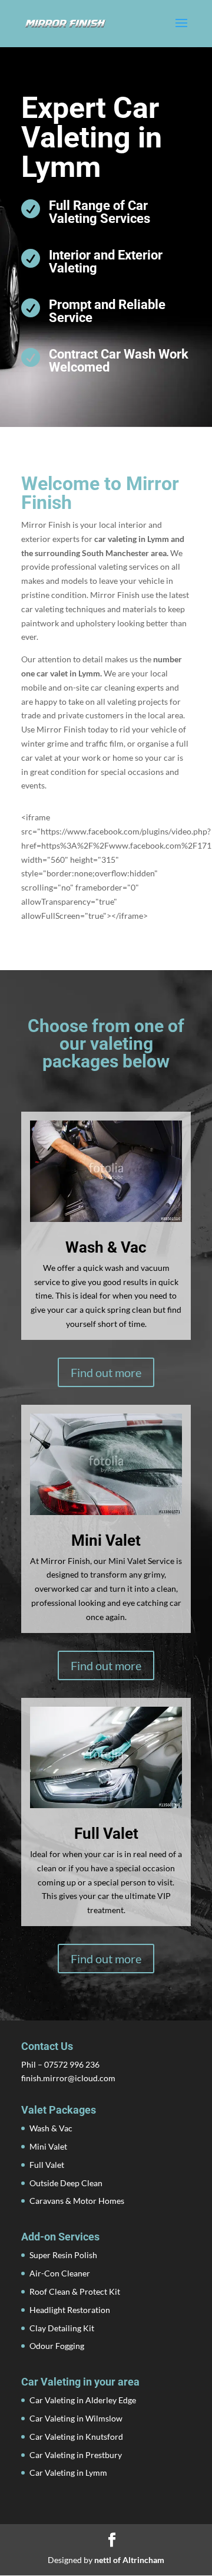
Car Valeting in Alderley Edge (83, 2400)
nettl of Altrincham (129, 2560)
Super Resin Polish (63, 2255)
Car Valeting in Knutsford (76, 2437)
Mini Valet (48, 2146)
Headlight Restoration (70, 2310)
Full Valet (47, 2165)
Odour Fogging (57, 2346)
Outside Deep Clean (66, 2183)
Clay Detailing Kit (62, 2328)
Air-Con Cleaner (60, 2273)
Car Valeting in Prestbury (76, 2455)
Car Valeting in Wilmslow (76, 2418)
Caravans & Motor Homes (77, 2201)
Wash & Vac (51, 2128)
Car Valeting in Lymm (68, 2472)
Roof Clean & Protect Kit (75, 2291)
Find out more (106, 1372)
